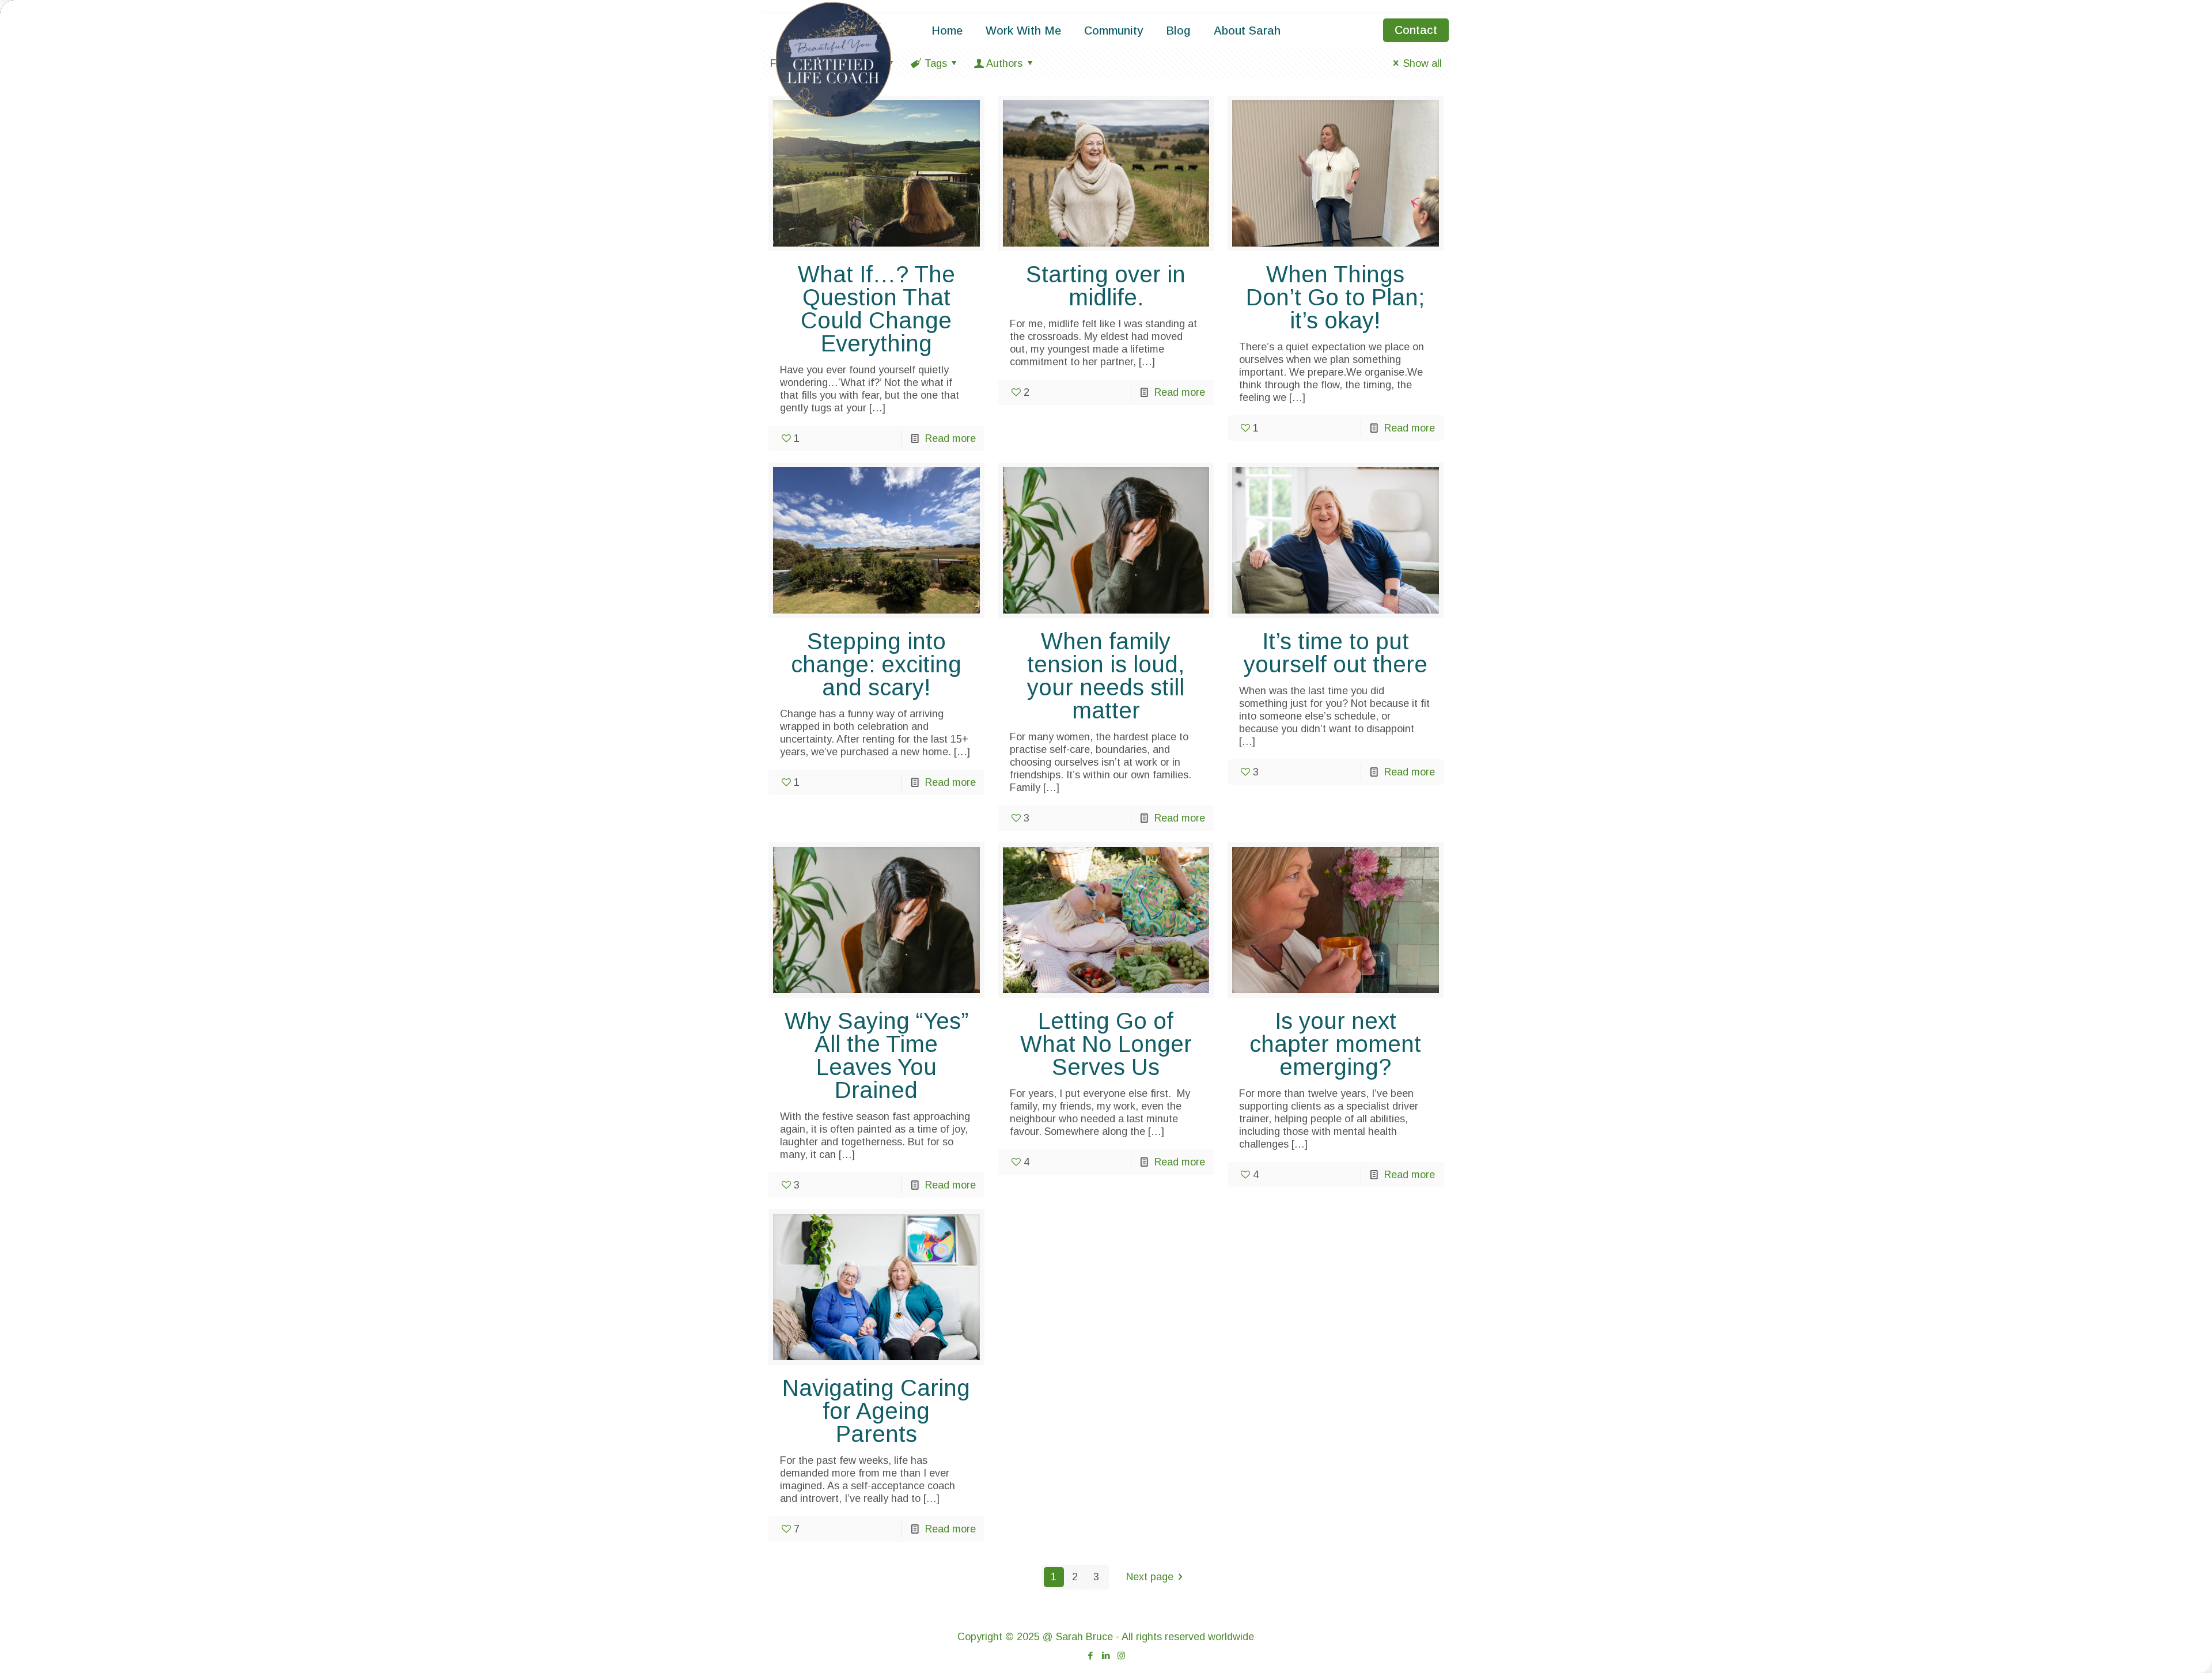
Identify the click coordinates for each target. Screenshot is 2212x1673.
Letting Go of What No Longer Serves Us (1106, 1044)
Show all (1423, 63)
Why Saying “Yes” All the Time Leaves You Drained (876, 1055)
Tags (936, 63)
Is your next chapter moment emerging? (1335, 1044)
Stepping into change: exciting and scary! (876, 664)
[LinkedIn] (1106, 1655)
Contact (1416, 30)
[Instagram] (1121, 1655)
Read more (950, 438)
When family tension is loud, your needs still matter (1106, 676)
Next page (1150, 1577)
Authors (1004, 63)
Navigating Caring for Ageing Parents (876, 1411)
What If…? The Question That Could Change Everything (876, 309)
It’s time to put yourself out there (1336, 653)
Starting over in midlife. (1106, 286)
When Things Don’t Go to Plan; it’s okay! (1335, 297)
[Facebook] (1090, 1655)
